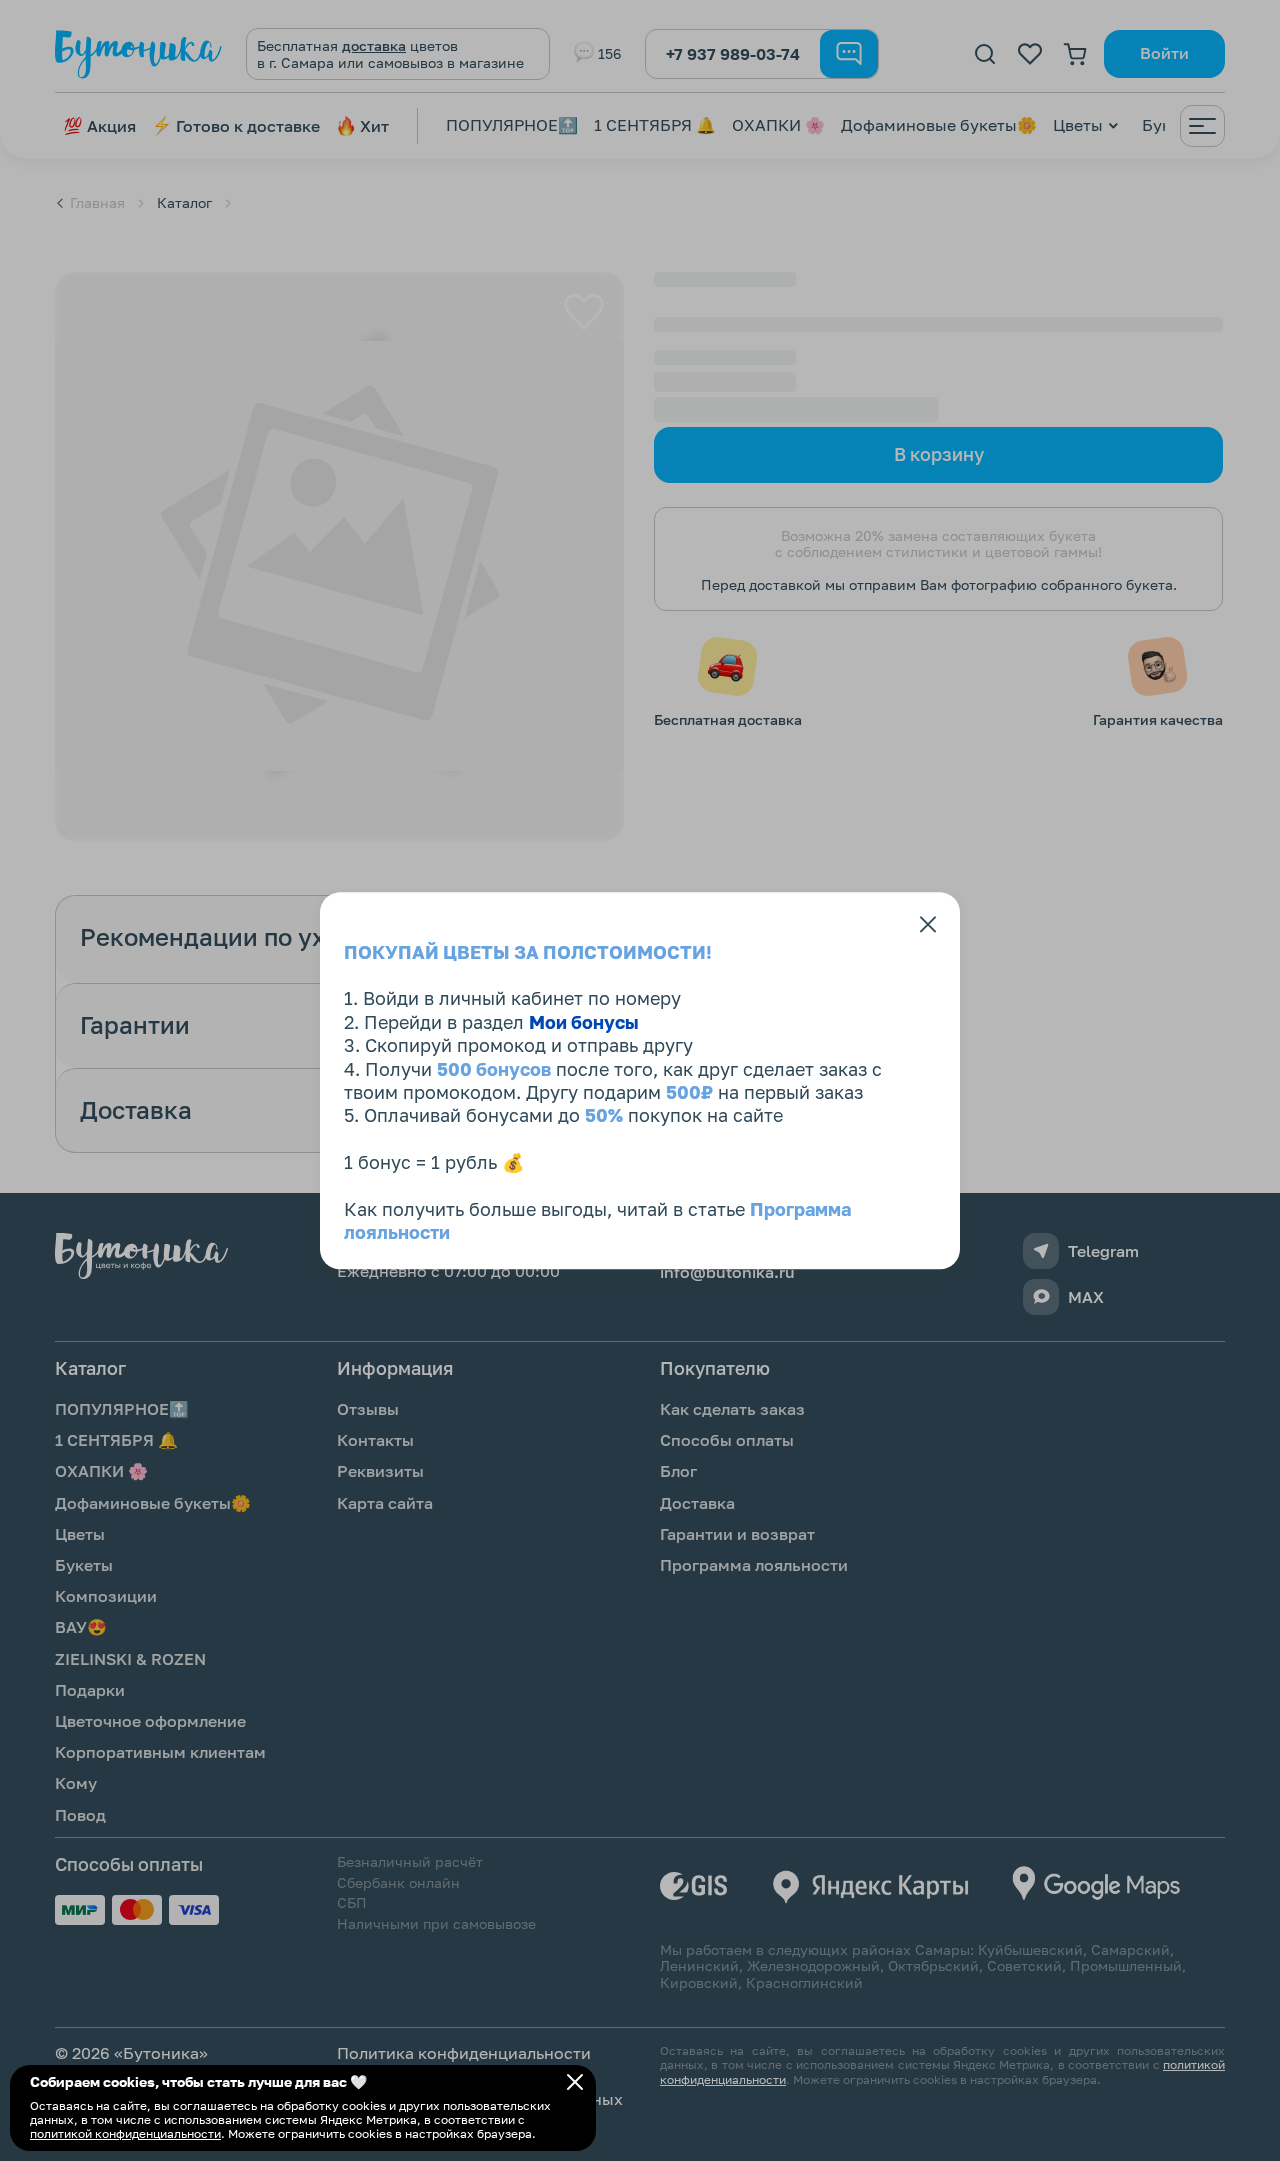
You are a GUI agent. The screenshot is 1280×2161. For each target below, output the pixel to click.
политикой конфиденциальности (125, 2133)
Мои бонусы (584, 1022)
